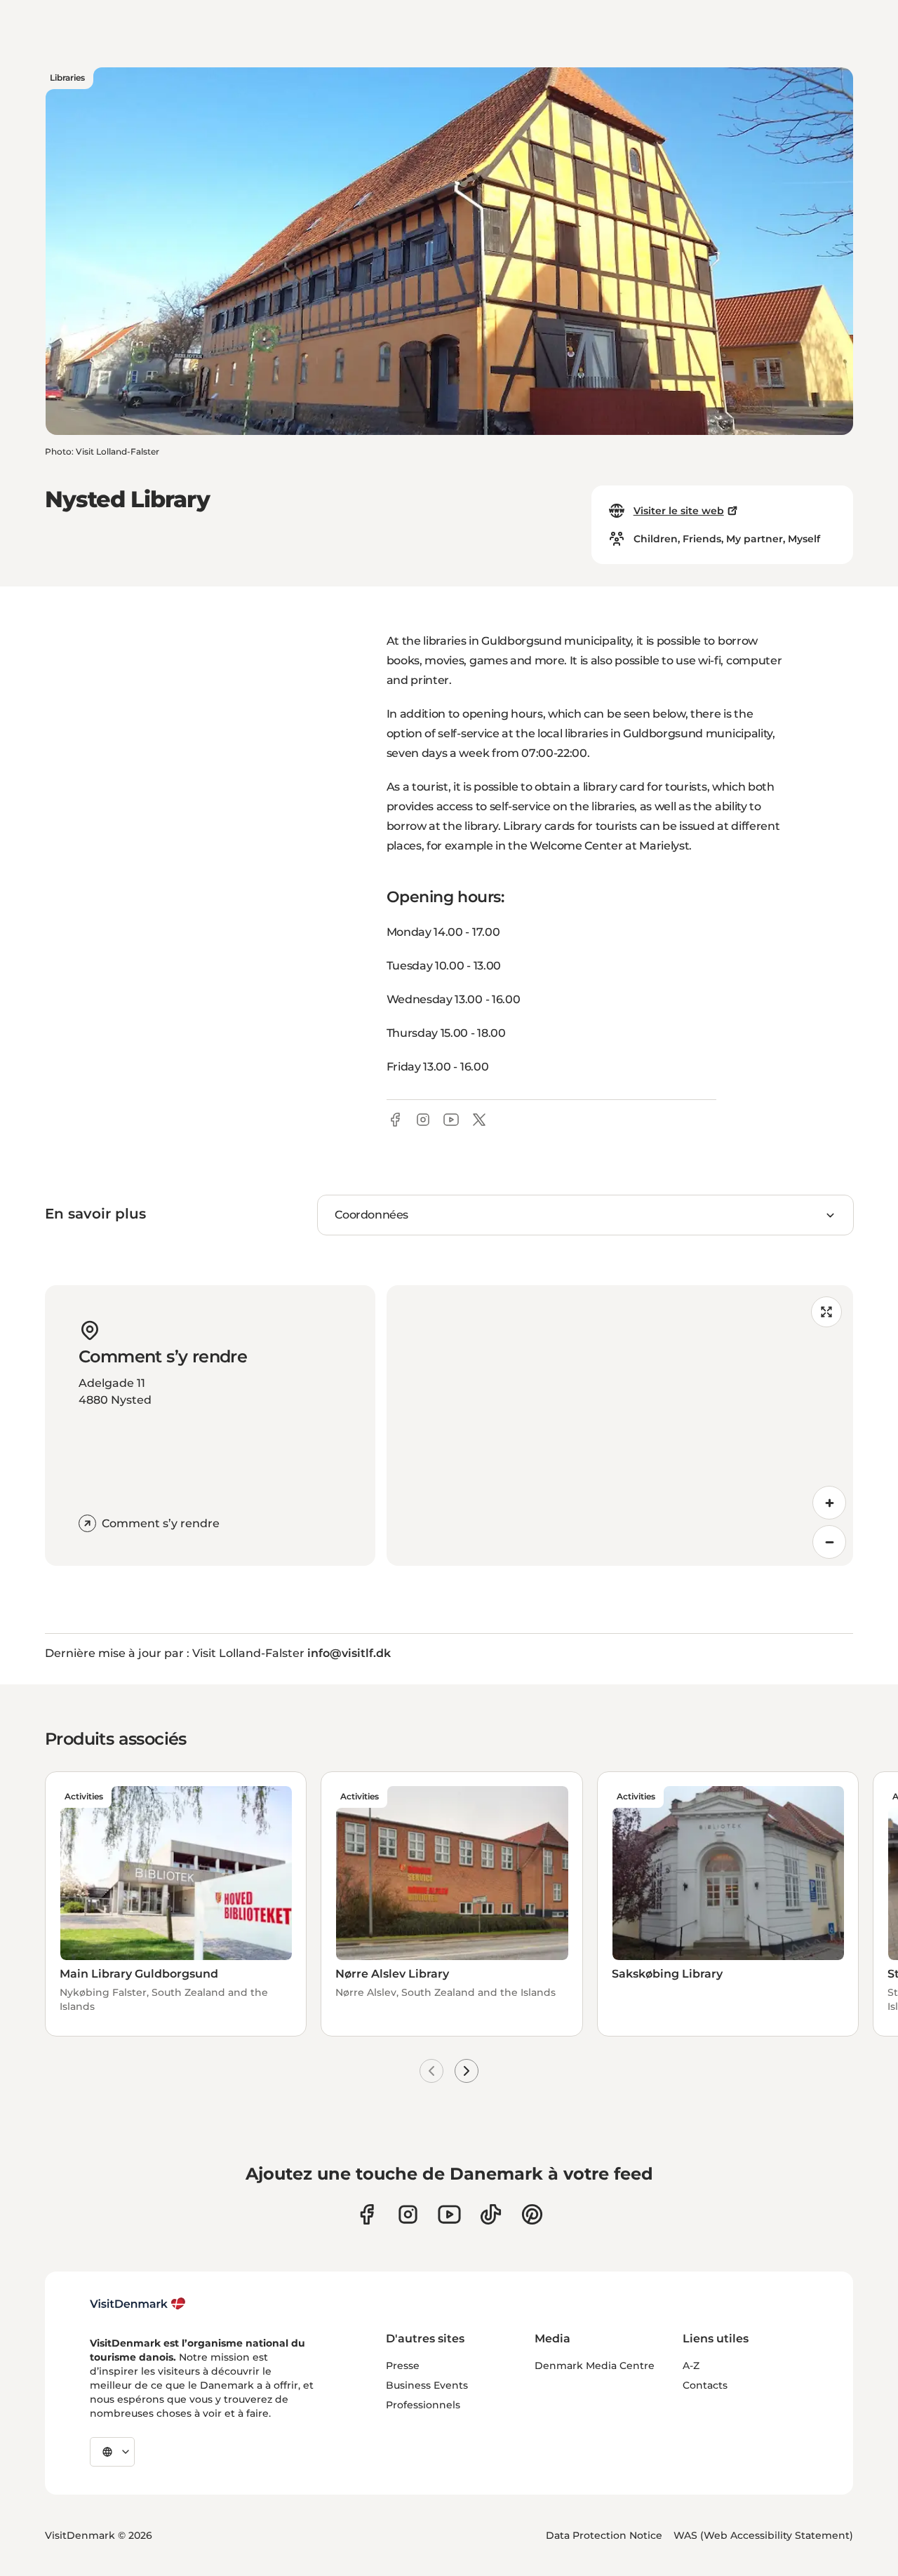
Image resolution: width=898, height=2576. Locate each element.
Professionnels (423, 2405)
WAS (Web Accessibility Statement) (763, 2535)
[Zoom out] (829, 1542)
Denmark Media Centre (595, 2366)
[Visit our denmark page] (367, 2214)
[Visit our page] (408, 2214)
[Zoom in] (829, 1503)
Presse (403, 2366)
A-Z (691, 2366)
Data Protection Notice (604, 2535)
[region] (620, 1425)
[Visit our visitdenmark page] (449, 2214)
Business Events (427, 2385)
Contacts (705, 2385)
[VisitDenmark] (138, 2304)
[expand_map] (826, 1312)
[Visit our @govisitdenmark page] (491, 2214)
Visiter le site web (679, 511)
